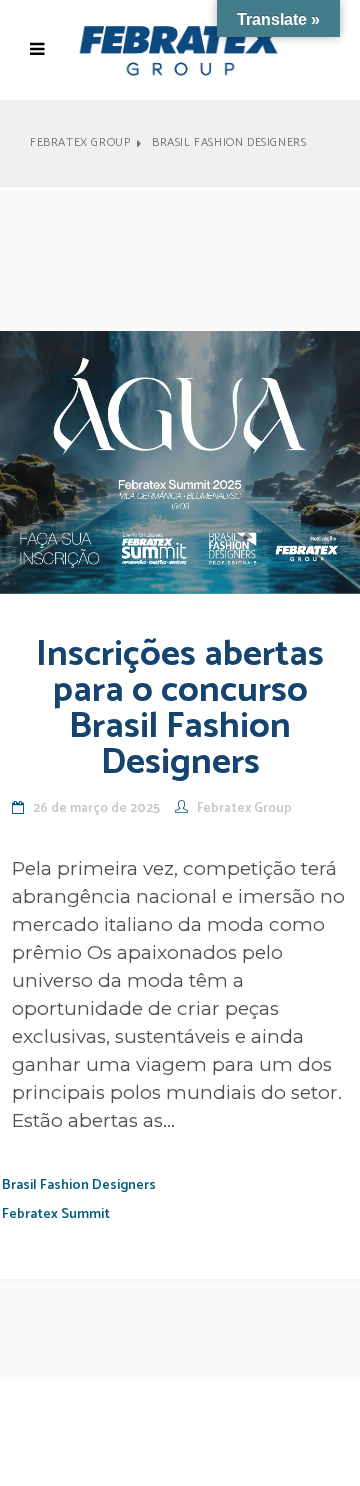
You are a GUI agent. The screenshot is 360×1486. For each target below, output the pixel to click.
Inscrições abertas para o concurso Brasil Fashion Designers (180, 708)
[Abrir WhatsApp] (310, 1435)
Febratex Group (80, 143)
